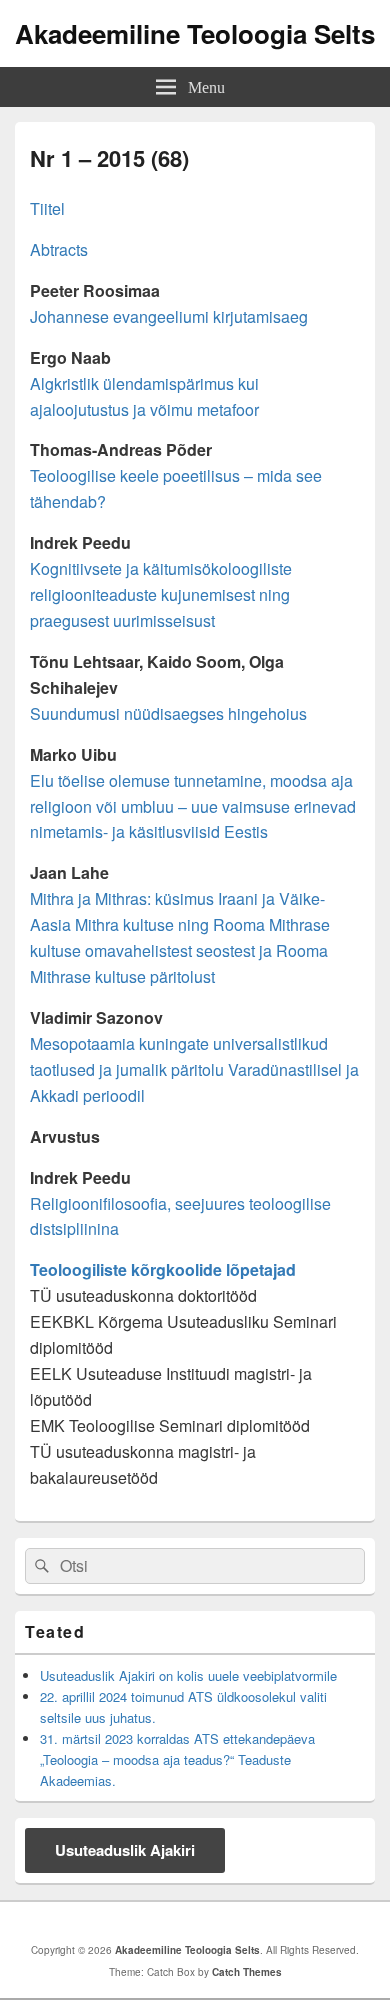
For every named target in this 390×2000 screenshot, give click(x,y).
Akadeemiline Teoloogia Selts (195, 33)
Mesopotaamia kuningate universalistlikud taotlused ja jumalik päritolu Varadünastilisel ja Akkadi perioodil (194, 1069)
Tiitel (47, 208)
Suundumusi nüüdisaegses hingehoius (168, 713)
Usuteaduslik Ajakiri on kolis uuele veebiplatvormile (188, 1675)
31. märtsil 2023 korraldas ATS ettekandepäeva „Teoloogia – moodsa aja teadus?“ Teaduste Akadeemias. (177, 1759)
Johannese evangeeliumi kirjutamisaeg (169, 316)
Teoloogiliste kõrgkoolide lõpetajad (163, 1269)
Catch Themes (247, 1972)
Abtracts (59, 249)
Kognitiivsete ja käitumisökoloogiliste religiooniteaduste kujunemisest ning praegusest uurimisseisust (161, 594)
